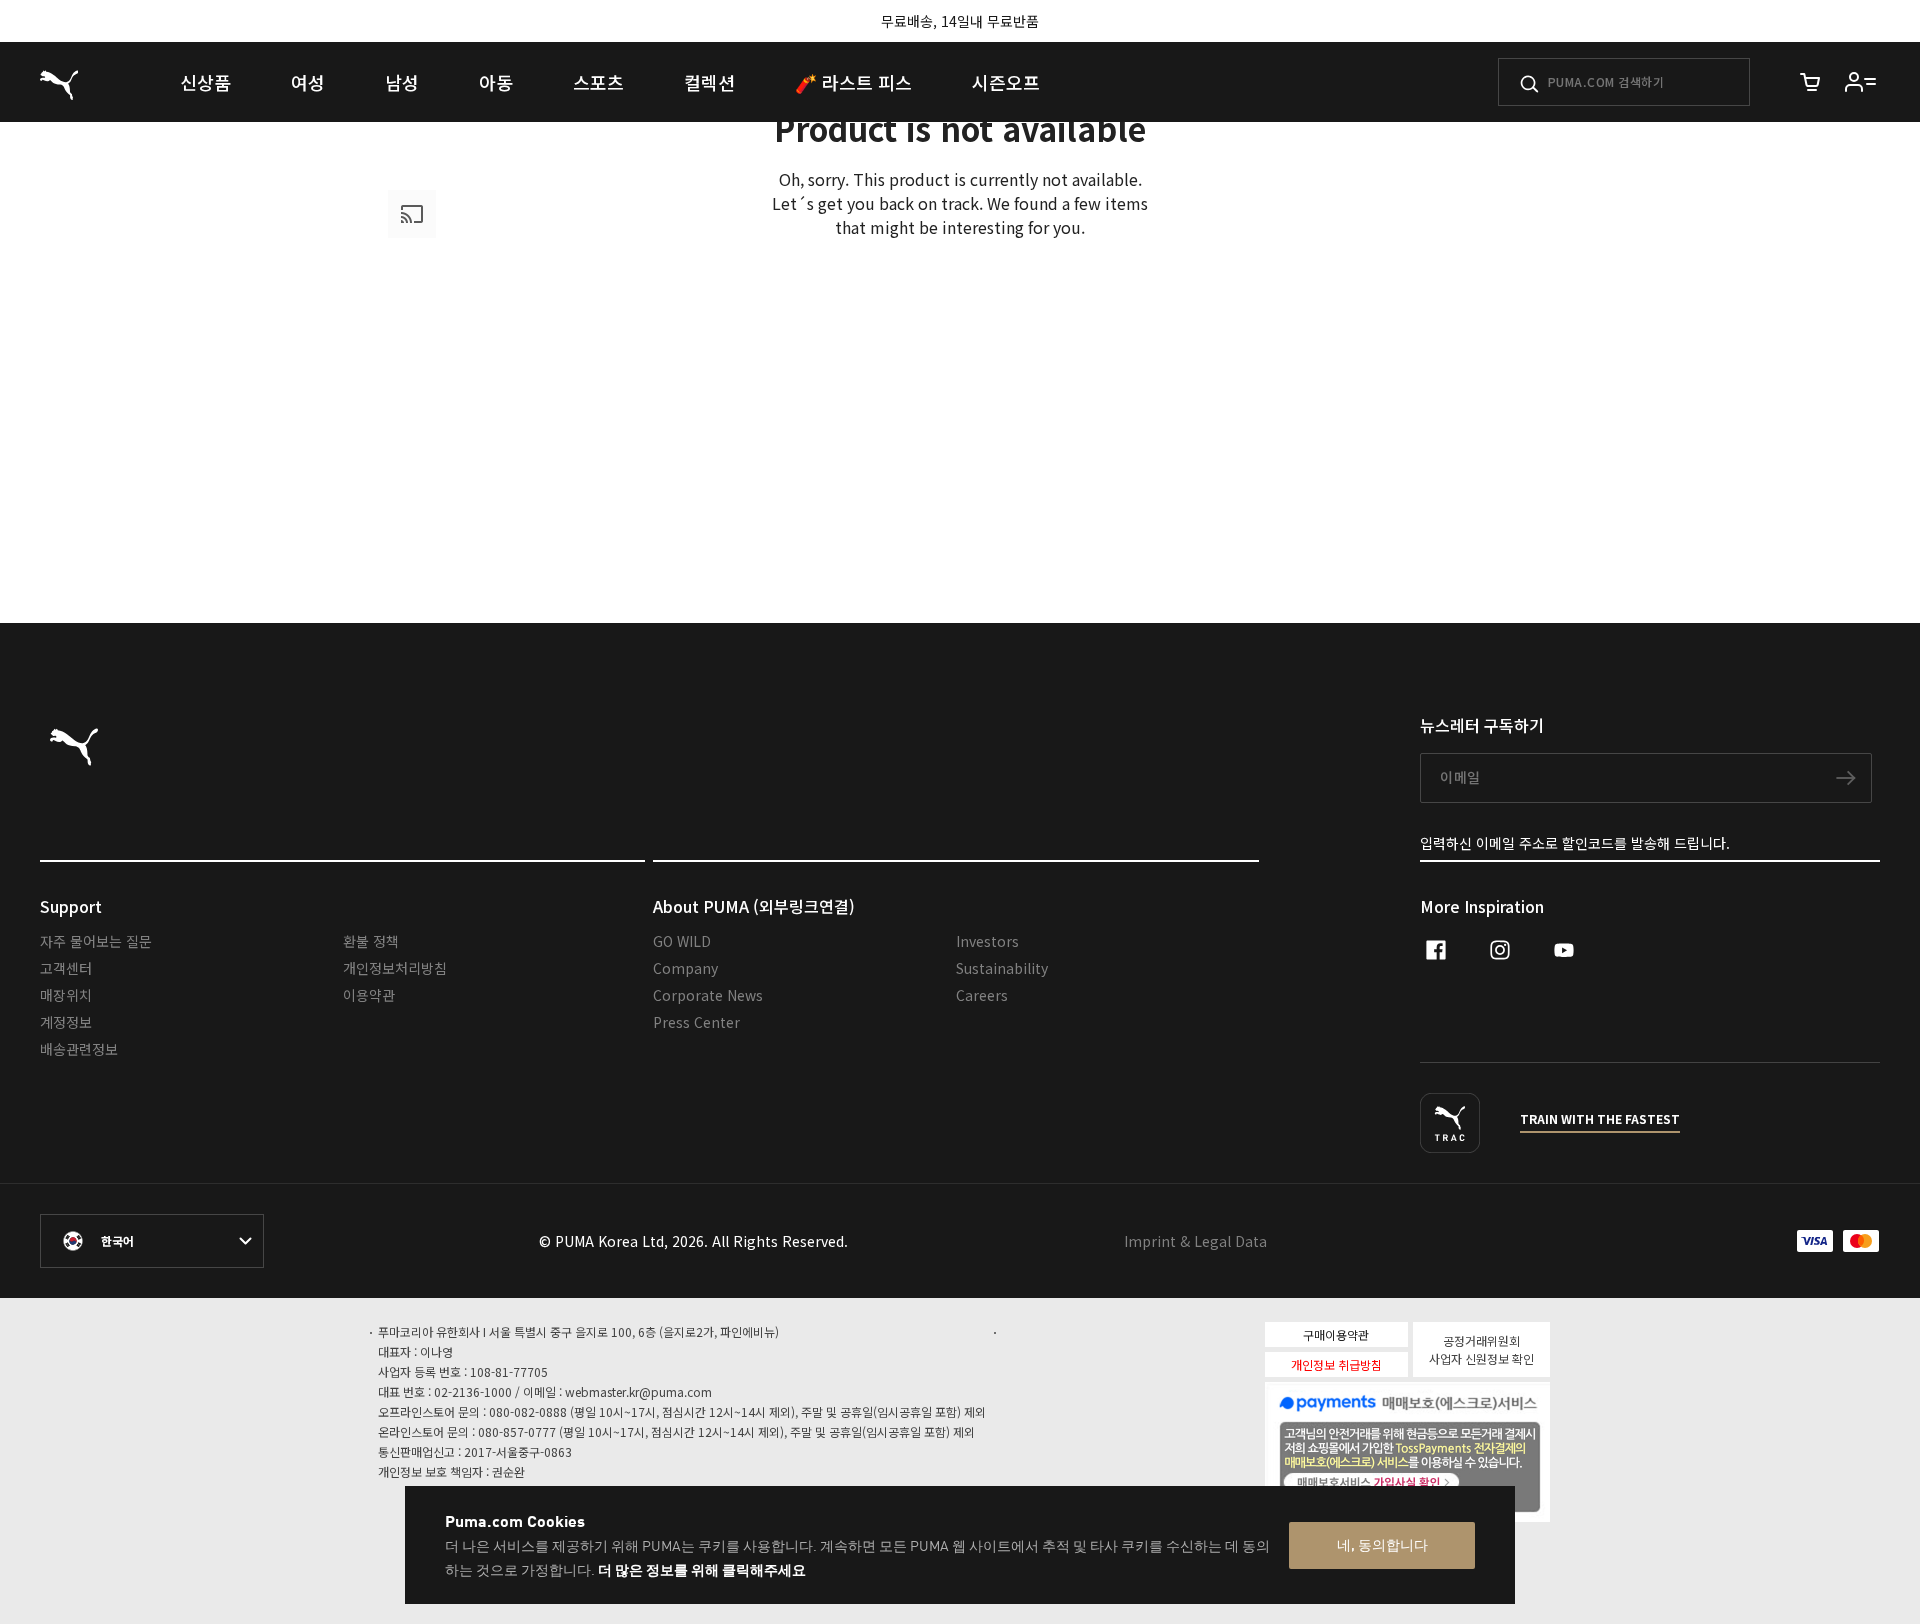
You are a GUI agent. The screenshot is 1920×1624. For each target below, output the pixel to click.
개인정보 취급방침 (1336, 1364)
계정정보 (66, 1022)
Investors (987, 941)
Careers (982, 995)
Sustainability (1002, 968)
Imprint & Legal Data (1195, 1241)
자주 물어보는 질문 (96, 941)
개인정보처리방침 (395, 968)
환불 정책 (371, 941)
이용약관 (369, 995)
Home (516, 514)
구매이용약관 (1336, 1334)
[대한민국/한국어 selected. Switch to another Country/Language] (152, 1241)
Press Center (696, 1022)
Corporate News (708, 995)
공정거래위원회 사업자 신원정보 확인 (1481, 1349)
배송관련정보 (79, 1049)
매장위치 (66, 995)
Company (685, 968)
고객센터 (66, 968)
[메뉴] (1861, 82)
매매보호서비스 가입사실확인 (1442, 1480)
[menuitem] (205, 82)
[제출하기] (1529, 84)
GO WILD (682, 941)
